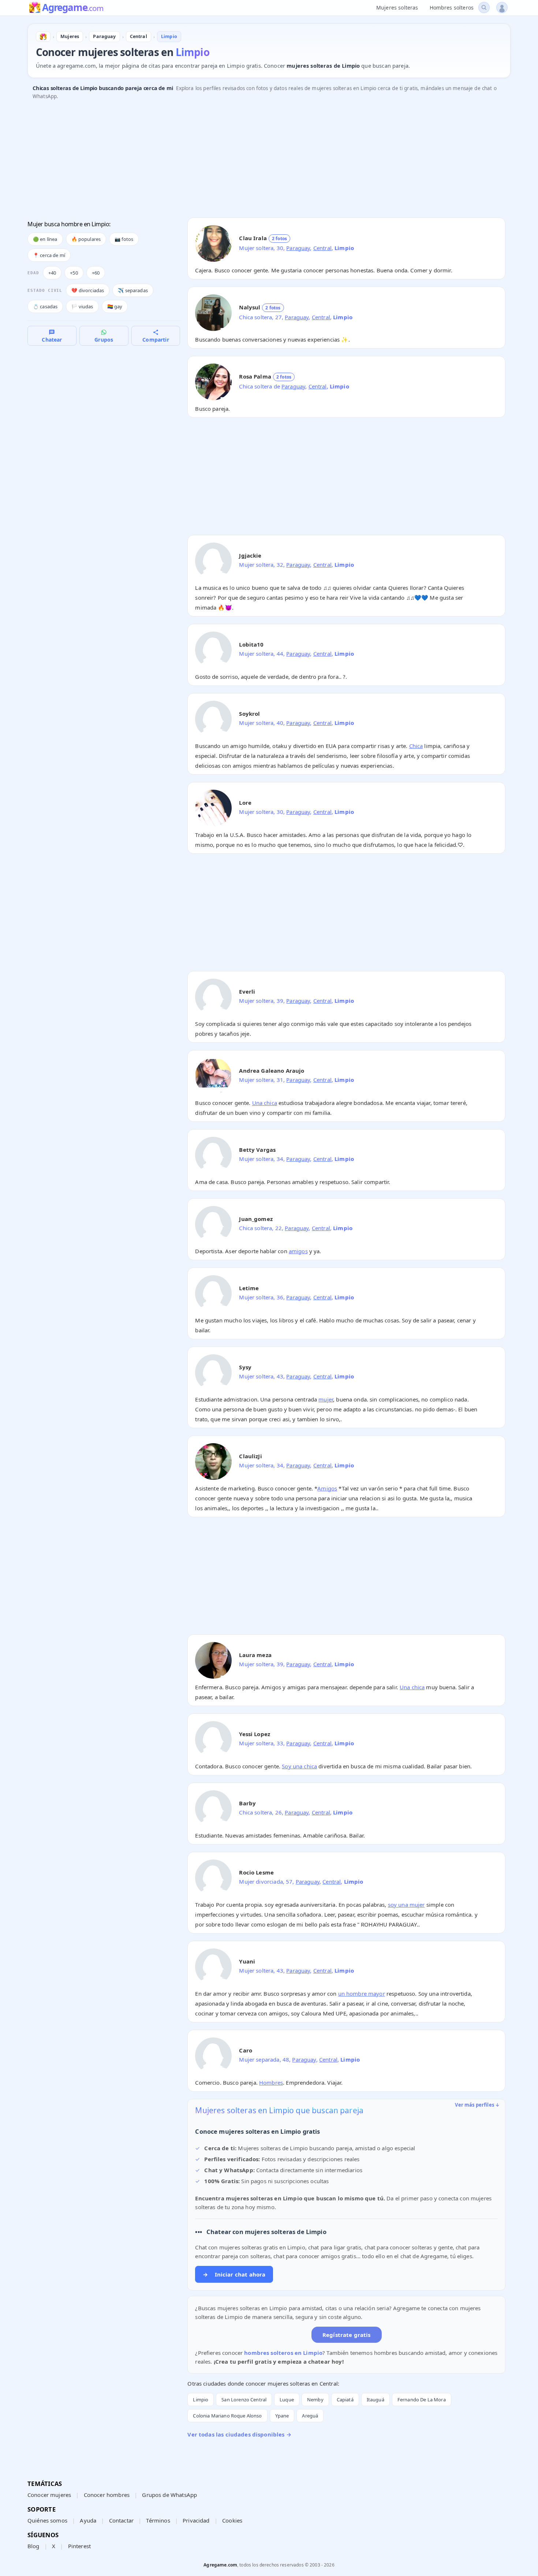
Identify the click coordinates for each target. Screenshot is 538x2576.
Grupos (104, 340)
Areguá (310, 2416)
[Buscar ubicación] (484, 8)
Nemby (315, 2400)
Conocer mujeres (49, 2495)
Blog (33, 2546)
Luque (287, 2400)
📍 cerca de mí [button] (49, 255)
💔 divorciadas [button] (88, 290)
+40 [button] (52, 273)
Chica (416, 746)
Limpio (201, 2400)
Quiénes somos (47, 2520)
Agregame (73, 8)
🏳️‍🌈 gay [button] (115, 306)
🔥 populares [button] (86, 239)
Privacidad (196, 2520)
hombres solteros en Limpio (283, 2353)
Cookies (232, 2520)
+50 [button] (74, 273)
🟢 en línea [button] (45, 239)
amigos (298, 1251)
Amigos (327, 1488)
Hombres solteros (452, 8)
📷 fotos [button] (124, 239)
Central (322, 248)
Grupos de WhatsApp (169, 2495)
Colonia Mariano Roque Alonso (227, 2416)
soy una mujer (406, 1905)
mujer (326, 1399)
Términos (158, 2520)
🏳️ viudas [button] (82, 306)
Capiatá (345, 2400)
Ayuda (88, 2520)
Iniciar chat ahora (234, 2274)
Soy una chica (299, 1766)
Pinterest (79, 2546)
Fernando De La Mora (422, 2400)
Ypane (282, 2416)
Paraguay (298, 248)
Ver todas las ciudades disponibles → (239, 2434)
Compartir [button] (156, 340)
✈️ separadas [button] (133, 290)
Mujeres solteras (397, 8)
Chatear (52, 340)
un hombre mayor (362, 1994)
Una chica (265, 1103)
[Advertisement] (247, 161)
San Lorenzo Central (244, 2400)
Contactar (121, 2520)
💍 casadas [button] (45, 306)
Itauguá (376, 2400)
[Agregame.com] (43, 37)
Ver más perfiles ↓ (477, 2105)
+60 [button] (96, 273)
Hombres (271, 2082)
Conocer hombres (107, 2495)
